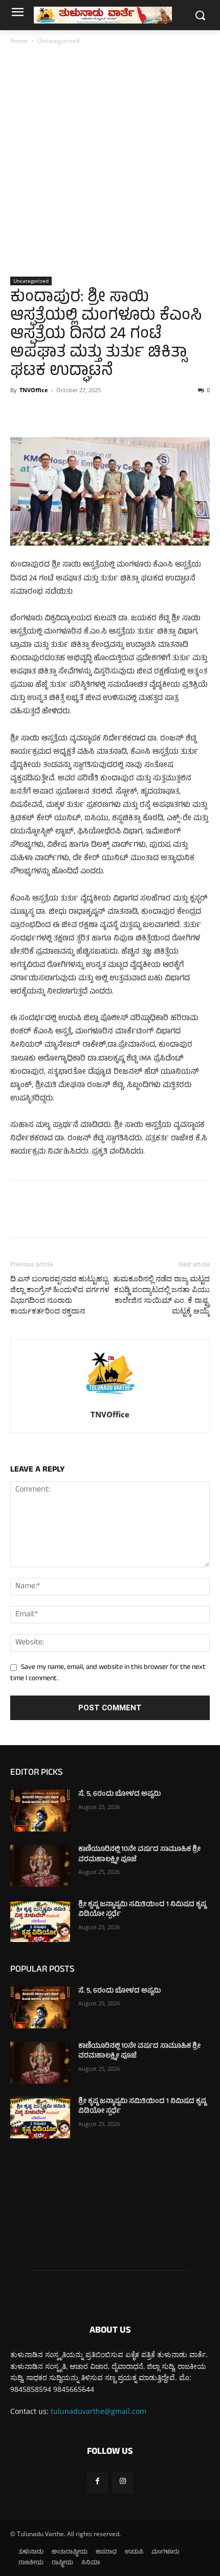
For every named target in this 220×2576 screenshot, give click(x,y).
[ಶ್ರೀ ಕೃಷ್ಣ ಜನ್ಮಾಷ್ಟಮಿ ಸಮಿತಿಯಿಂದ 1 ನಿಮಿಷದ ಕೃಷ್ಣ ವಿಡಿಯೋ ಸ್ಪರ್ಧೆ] (40, 1921)
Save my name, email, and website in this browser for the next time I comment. (108, 1673)
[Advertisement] (110, 162)
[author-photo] (110, 1400)
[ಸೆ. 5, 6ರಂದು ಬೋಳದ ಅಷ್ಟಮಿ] (40, 1811)
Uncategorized (58, 41)
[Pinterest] (68, 413)
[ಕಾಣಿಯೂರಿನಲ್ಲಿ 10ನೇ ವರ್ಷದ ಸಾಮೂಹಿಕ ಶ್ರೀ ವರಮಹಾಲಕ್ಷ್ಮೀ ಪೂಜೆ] (40, 1866)
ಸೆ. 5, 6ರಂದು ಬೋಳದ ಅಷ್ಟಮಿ (119, 1794)
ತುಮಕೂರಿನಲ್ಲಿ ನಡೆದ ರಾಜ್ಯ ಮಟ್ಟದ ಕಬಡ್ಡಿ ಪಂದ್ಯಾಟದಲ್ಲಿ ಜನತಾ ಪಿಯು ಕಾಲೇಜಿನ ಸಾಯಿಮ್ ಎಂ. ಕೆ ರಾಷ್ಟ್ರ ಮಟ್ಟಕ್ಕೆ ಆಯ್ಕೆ (161, 1295)
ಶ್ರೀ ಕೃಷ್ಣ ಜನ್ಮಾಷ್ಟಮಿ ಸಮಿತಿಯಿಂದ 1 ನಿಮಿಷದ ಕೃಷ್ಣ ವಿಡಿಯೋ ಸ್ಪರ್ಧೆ (142, 1910)
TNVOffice (34, 390)
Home (19, 41)
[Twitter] (44, 413)
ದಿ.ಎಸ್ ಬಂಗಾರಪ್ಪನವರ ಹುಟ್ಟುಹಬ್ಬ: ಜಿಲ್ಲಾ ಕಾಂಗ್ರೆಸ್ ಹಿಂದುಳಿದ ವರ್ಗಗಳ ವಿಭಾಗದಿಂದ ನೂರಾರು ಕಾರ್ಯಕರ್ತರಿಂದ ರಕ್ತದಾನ (60, 1295)
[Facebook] (20, 413)
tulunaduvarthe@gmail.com (98, 2411)
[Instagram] (123, 2483)
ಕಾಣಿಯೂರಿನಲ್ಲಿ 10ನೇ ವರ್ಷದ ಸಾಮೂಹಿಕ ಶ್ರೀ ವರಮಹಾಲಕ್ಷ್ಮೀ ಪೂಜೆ (139, 1855)
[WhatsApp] (91, 413)
